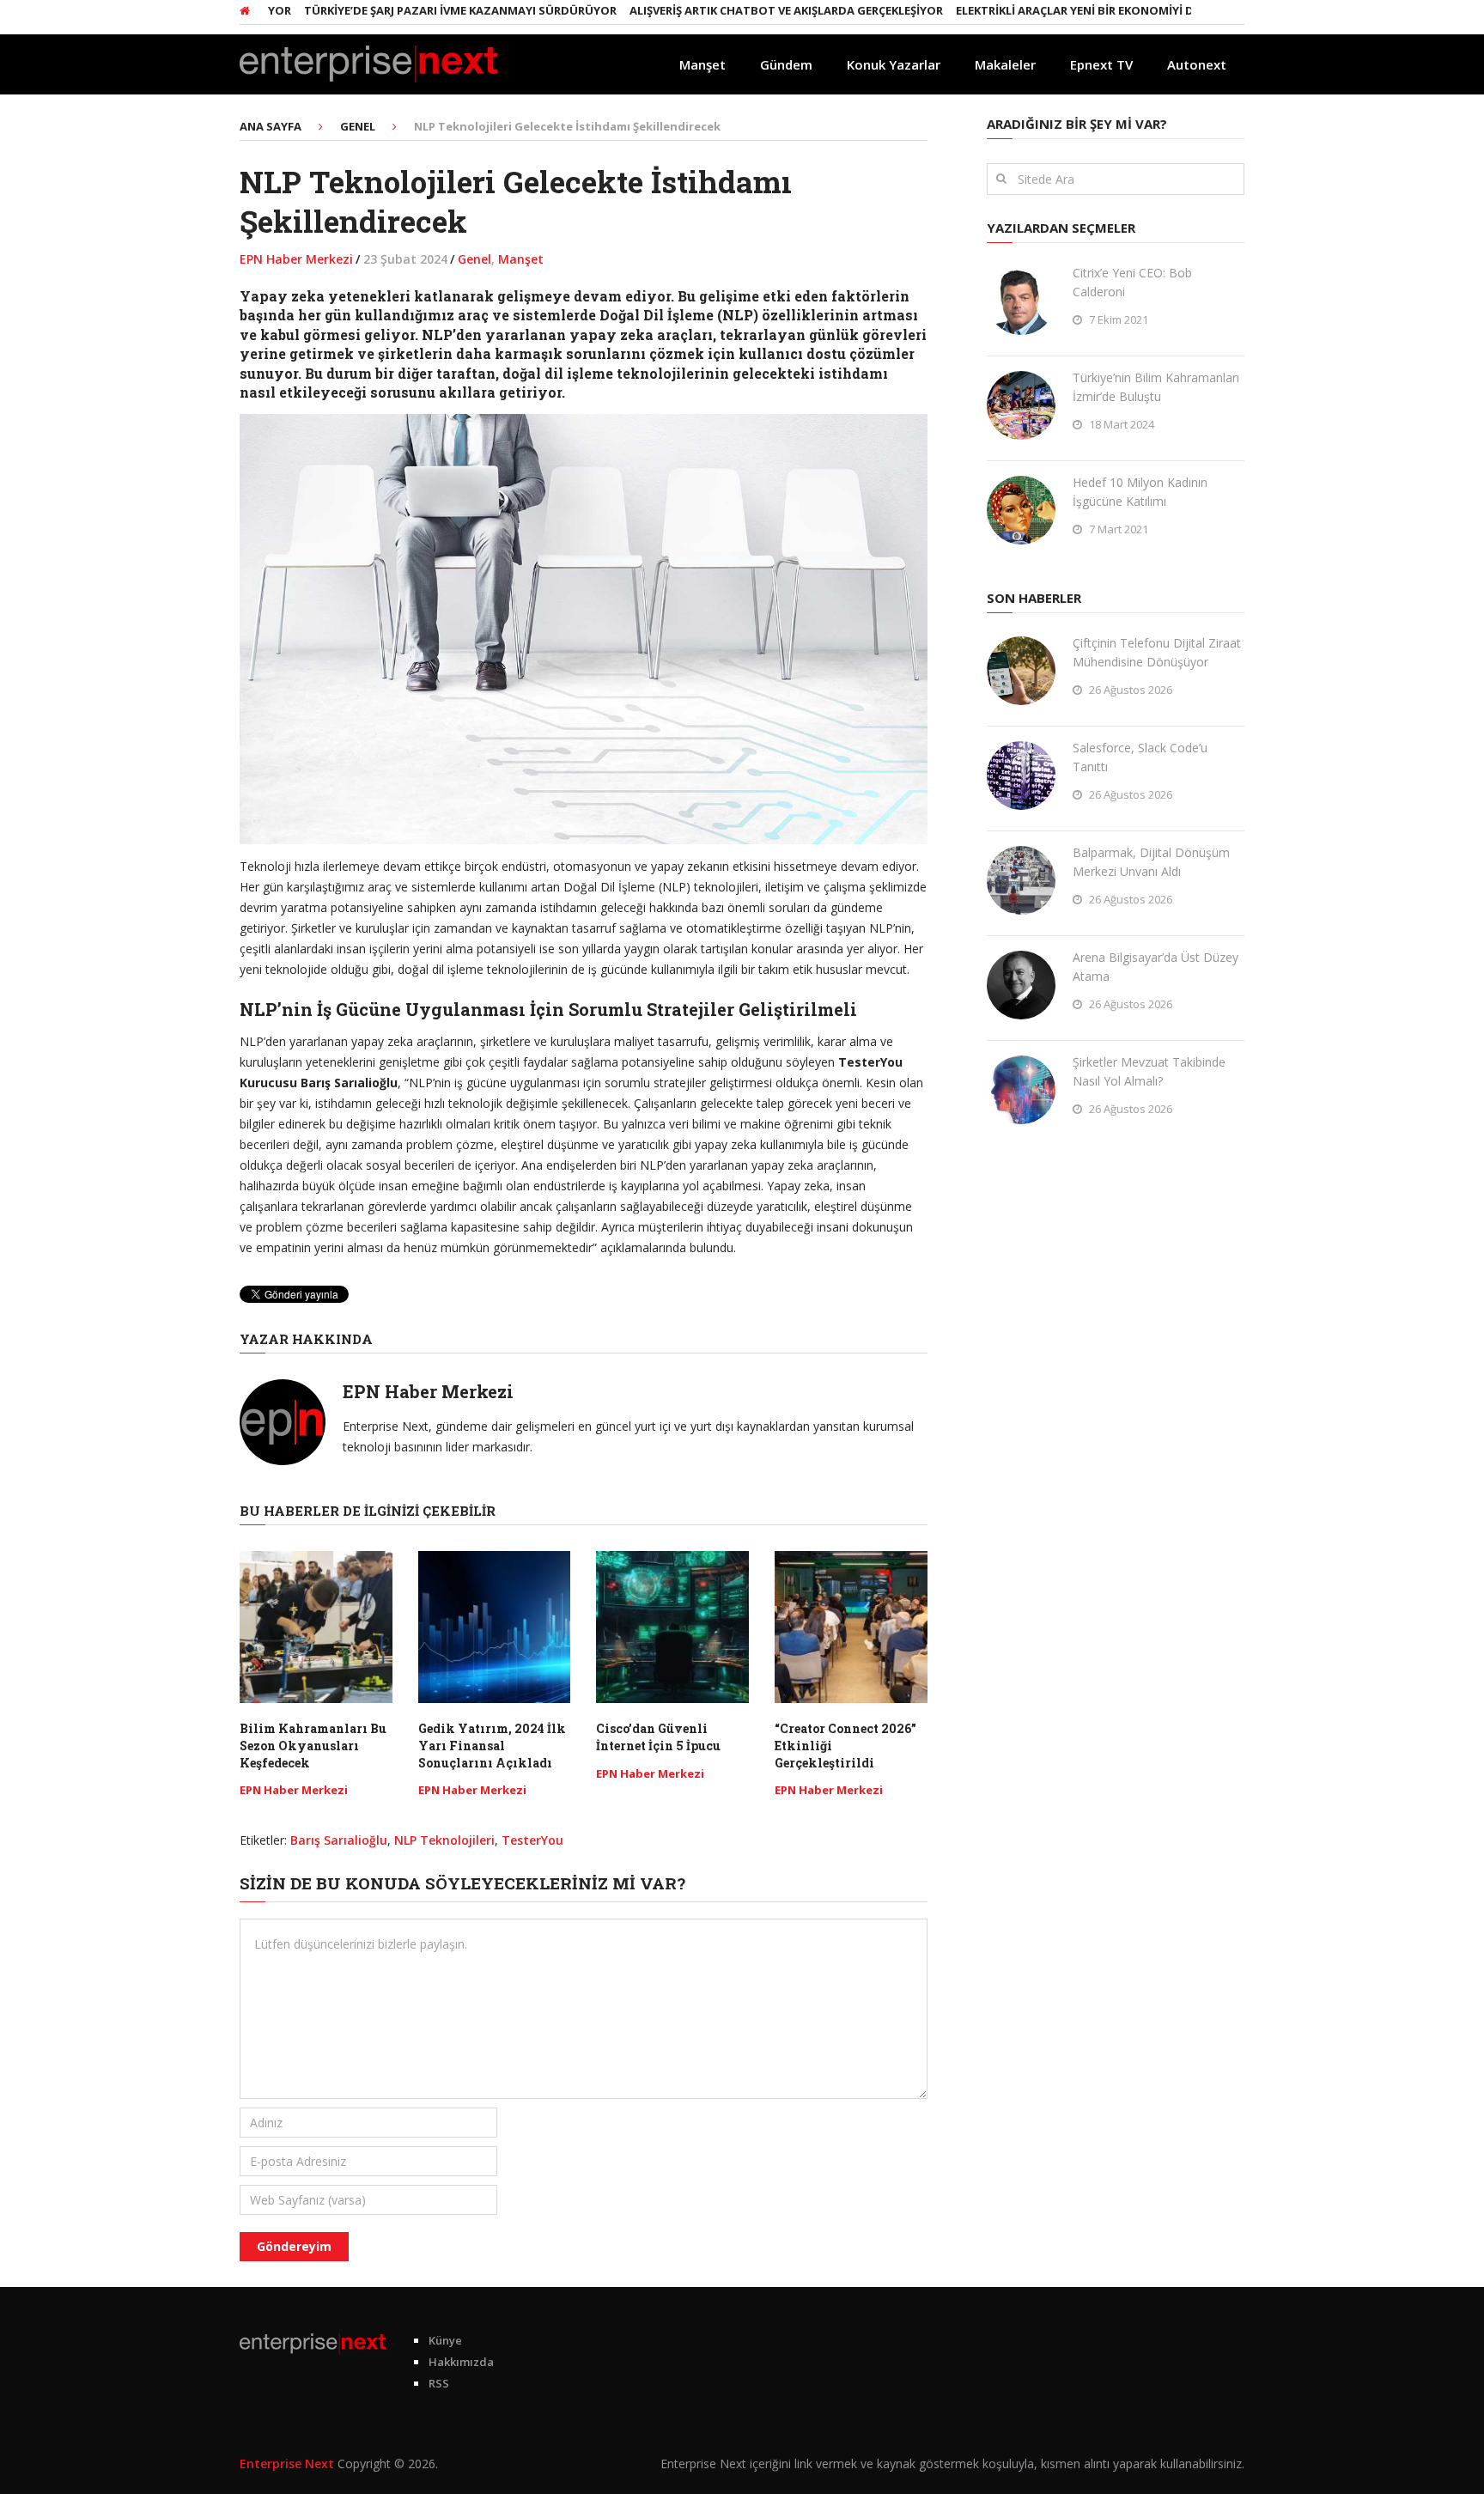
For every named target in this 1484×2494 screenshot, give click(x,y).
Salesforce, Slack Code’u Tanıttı (1140, 757)
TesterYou (532, 1840)
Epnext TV (1101, 64)
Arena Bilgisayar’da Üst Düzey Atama (1156, 967)
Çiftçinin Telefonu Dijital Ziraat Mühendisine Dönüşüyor (1157, 652)
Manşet (702, 64)
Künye (445, 2340)
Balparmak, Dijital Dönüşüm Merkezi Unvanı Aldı (1151, 862)
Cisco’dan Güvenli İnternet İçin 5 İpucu (658, 1737)
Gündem (786, 64)
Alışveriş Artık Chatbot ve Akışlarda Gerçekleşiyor (732, 10)
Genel (474, 259)
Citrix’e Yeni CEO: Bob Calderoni (1132, 282)
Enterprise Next (287, 2464)
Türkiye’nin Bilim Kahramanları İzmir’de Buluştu (1156, 387)
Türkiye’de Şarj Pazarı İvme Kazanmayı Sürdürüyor (406, 10)
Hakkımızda (461, 2362)
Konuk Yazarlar (894, 64)
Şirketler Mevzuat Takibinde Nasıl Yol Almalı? (1149, 1071)
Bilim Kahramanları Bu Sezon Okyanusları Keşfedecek (313, 1745)
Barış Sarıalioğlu (339, 1840)
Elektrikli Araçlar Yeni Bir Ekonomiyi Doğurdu (1046, 10)
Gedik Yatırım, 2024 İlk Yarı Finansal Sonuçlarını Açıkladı (492, 1745)
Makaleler (1005, 64)
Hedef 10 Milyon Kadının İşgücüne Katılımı (1140, 492)
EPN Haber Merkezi (296, 259)
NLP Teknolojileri (444, 1840)
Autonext (1197, 64)
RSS (439, 2383)
